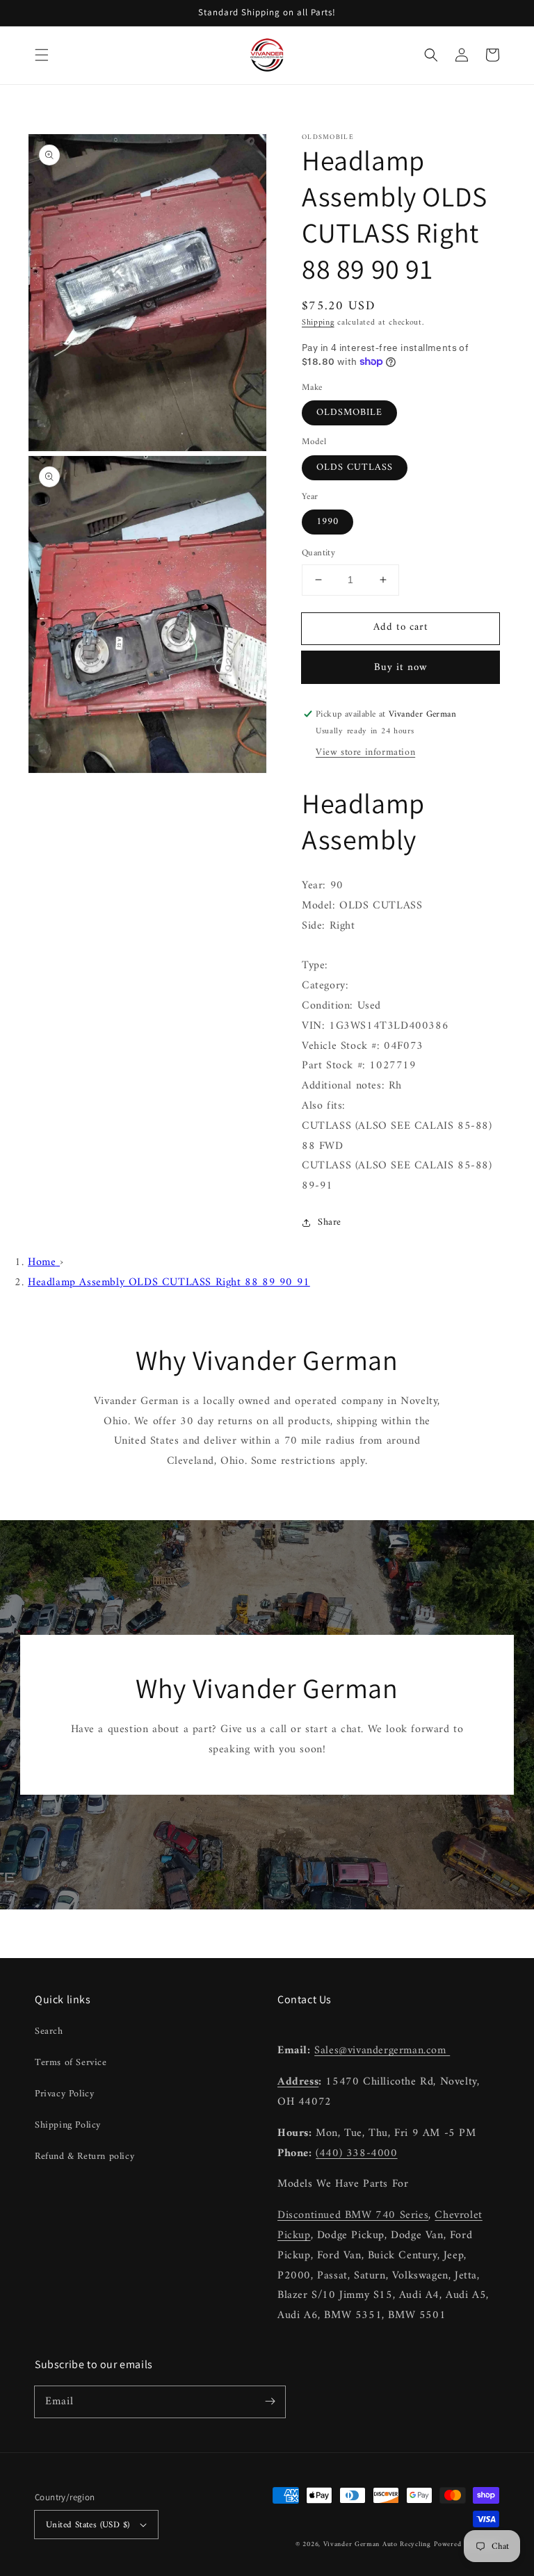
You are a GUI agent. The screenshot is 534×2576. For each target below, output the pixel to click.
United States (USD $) (88, 2525)
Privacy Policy (64, 2094)
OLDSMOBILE (349, 413)
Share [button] (330, 1222)
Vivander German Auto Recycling (377, 2544)
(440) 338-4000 (356, 2153)
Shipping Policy (68, 2125)
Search (49, 2031)
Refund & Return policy (84, 2157)
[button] (42, 55)
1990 (327, 522)
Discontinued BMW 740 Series (353, 2215)
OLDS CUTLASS (355, 467)
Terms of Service (71, 2063)
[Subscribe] (270, 2402)
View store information (365, 752)
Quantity (318, 553)
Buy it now (401, 668)
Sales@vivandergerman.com (382, 2051)
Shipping (318, 323)
